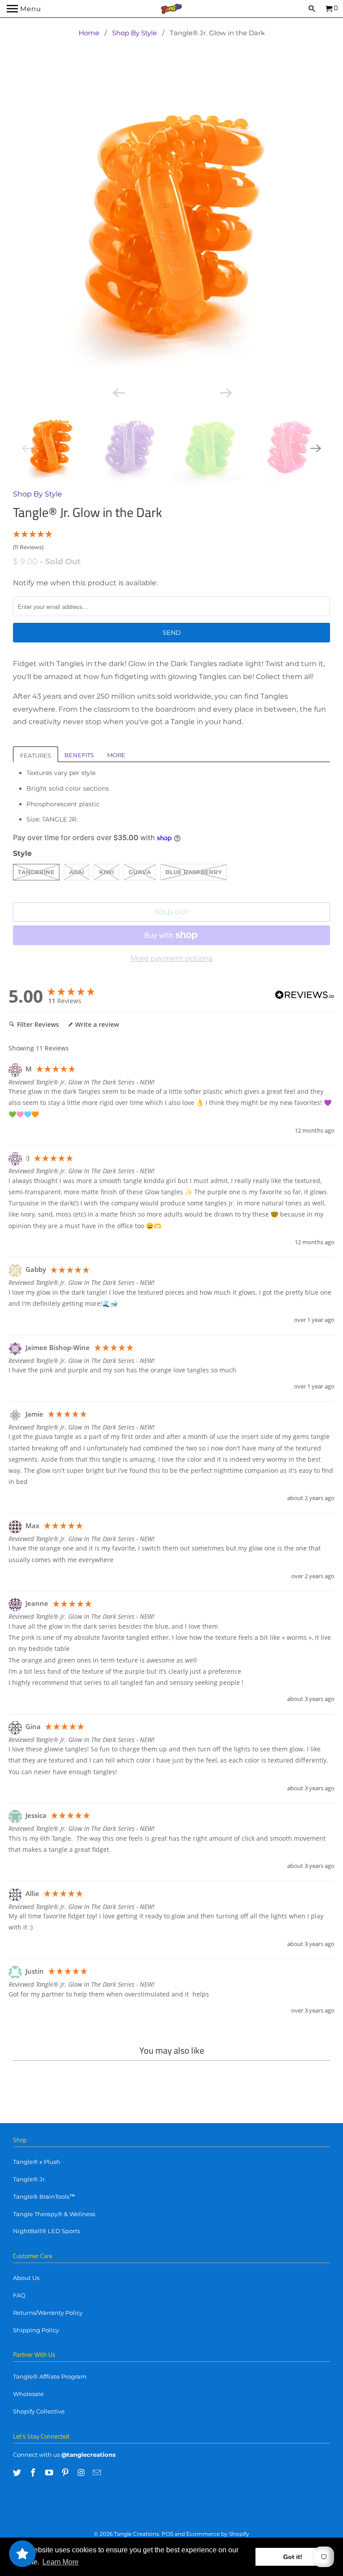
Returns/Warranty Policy (48, 2313)
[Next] (225, 392)
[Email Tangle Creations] (98, 2473)
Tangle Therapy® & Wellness (54, 2214)
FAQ (19, 2295)
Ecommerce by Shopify (218, 2534)
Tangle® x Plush (37, 2162)
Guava (140, 872)
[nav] (24, 9)
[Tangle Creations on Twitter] (18, 2473)
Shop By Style (134, 33)
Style (22, 853)
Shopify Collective (39, 2411)
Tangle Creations (136, 2534)
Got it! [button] (293, 2557)
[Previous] (118, 392)
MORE (116, 755)
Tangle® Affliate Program (50, 2376)
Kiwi (107, 872)
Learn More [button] (61, 2562)
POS (167, 2534)
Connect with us (36, 2455)
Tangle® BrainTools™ (44, 2197)
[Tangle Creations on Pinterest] (66, 2473)
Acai (77, 872)
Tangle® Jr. (29, 2179)
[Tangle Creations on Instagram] (82, 2473)
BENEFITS (79, 755)
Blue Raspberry (194, 872)
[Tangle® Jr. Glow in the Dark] (171, 226)
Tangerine (36, 872)
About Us (26, 2278)
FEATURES (36, 755)
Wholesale (28, 2394)
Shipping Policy (36, 2330)
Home (89, 33)
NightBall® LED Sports (46, 2231)
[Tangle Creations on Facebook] (34, 2473)
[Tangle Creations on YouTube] (50, 2473)
